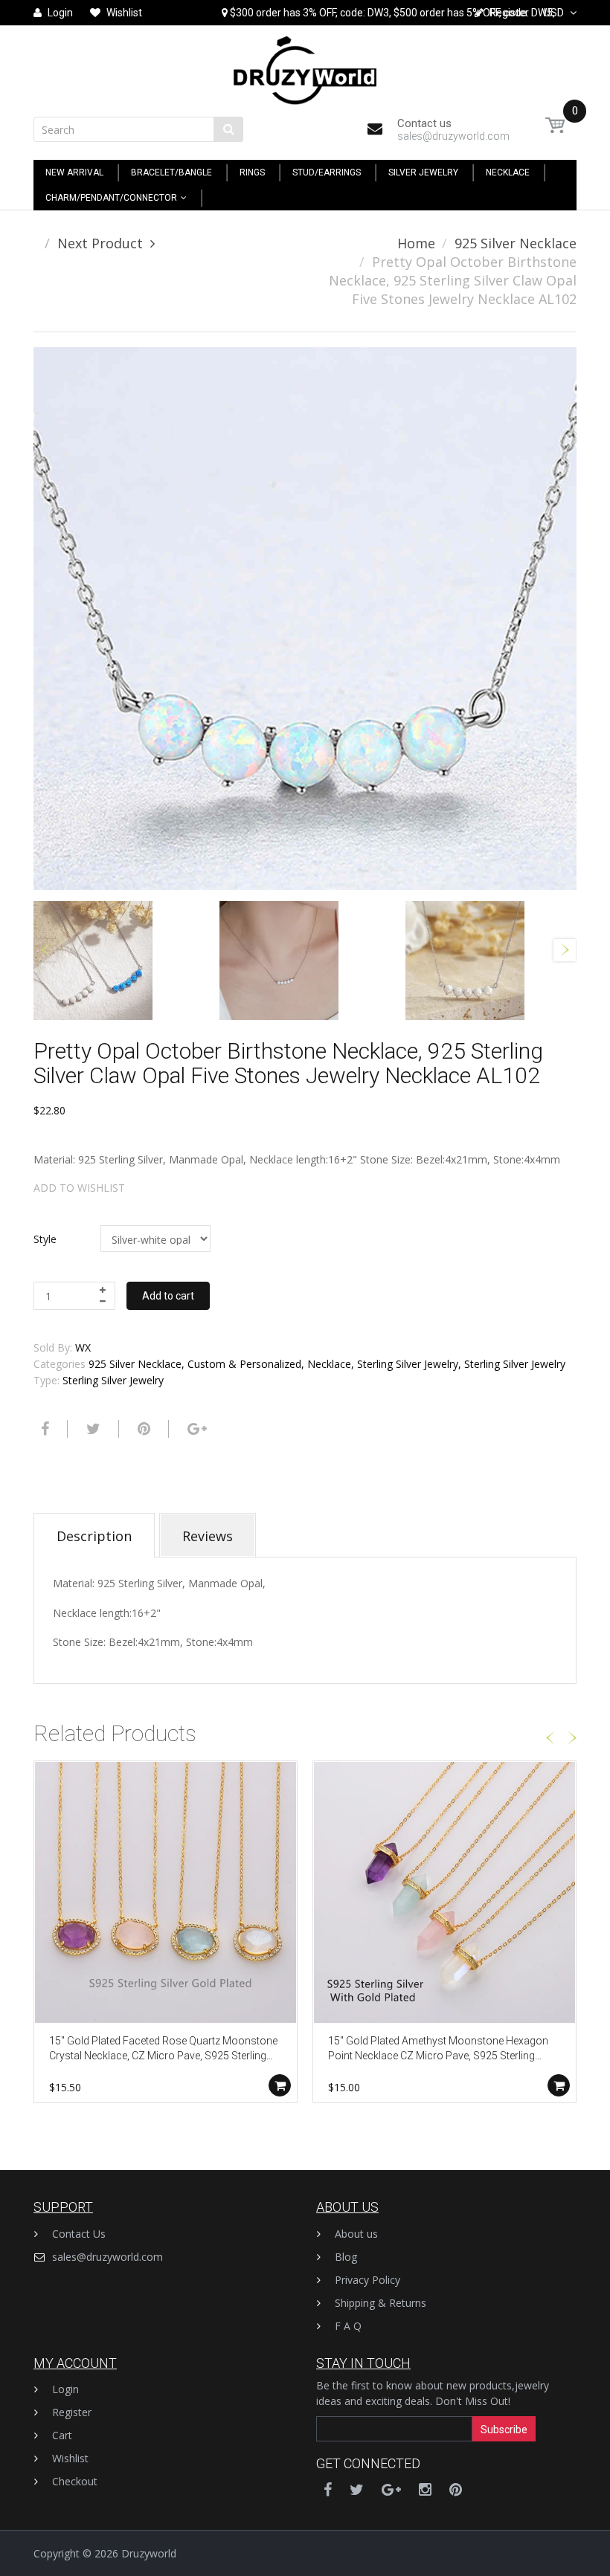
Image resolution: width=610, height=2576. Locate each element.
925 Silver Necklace (516, 243)
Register (72, 2412)
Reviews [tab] (208, 1536)
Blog (346, 2257)
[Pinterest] (456, 2489)
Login (65, 2389)
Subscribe (504, 2430)
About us (356, 2234)
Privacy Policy (367, 2280)
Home (416, 243)
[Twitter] (91, 1429)
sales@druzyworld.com (107, 2257)
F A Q (348, 2326)
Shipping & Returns (381, 2303)
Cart (62, 2435)
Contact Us (79, 2234)
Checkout (75, 2481)
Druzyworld (149, 2553)
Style (45, 1239)
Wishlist (70, 2458)
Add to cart (168, 1296)
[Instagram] (425, 2489)
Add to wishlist (79, 1188)
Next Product (100, 243)
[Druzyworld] (305, 67)
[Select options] (280, 2085)
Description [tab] (94, 1536)
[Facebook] (43, 1429)
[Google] (195, 1429)
